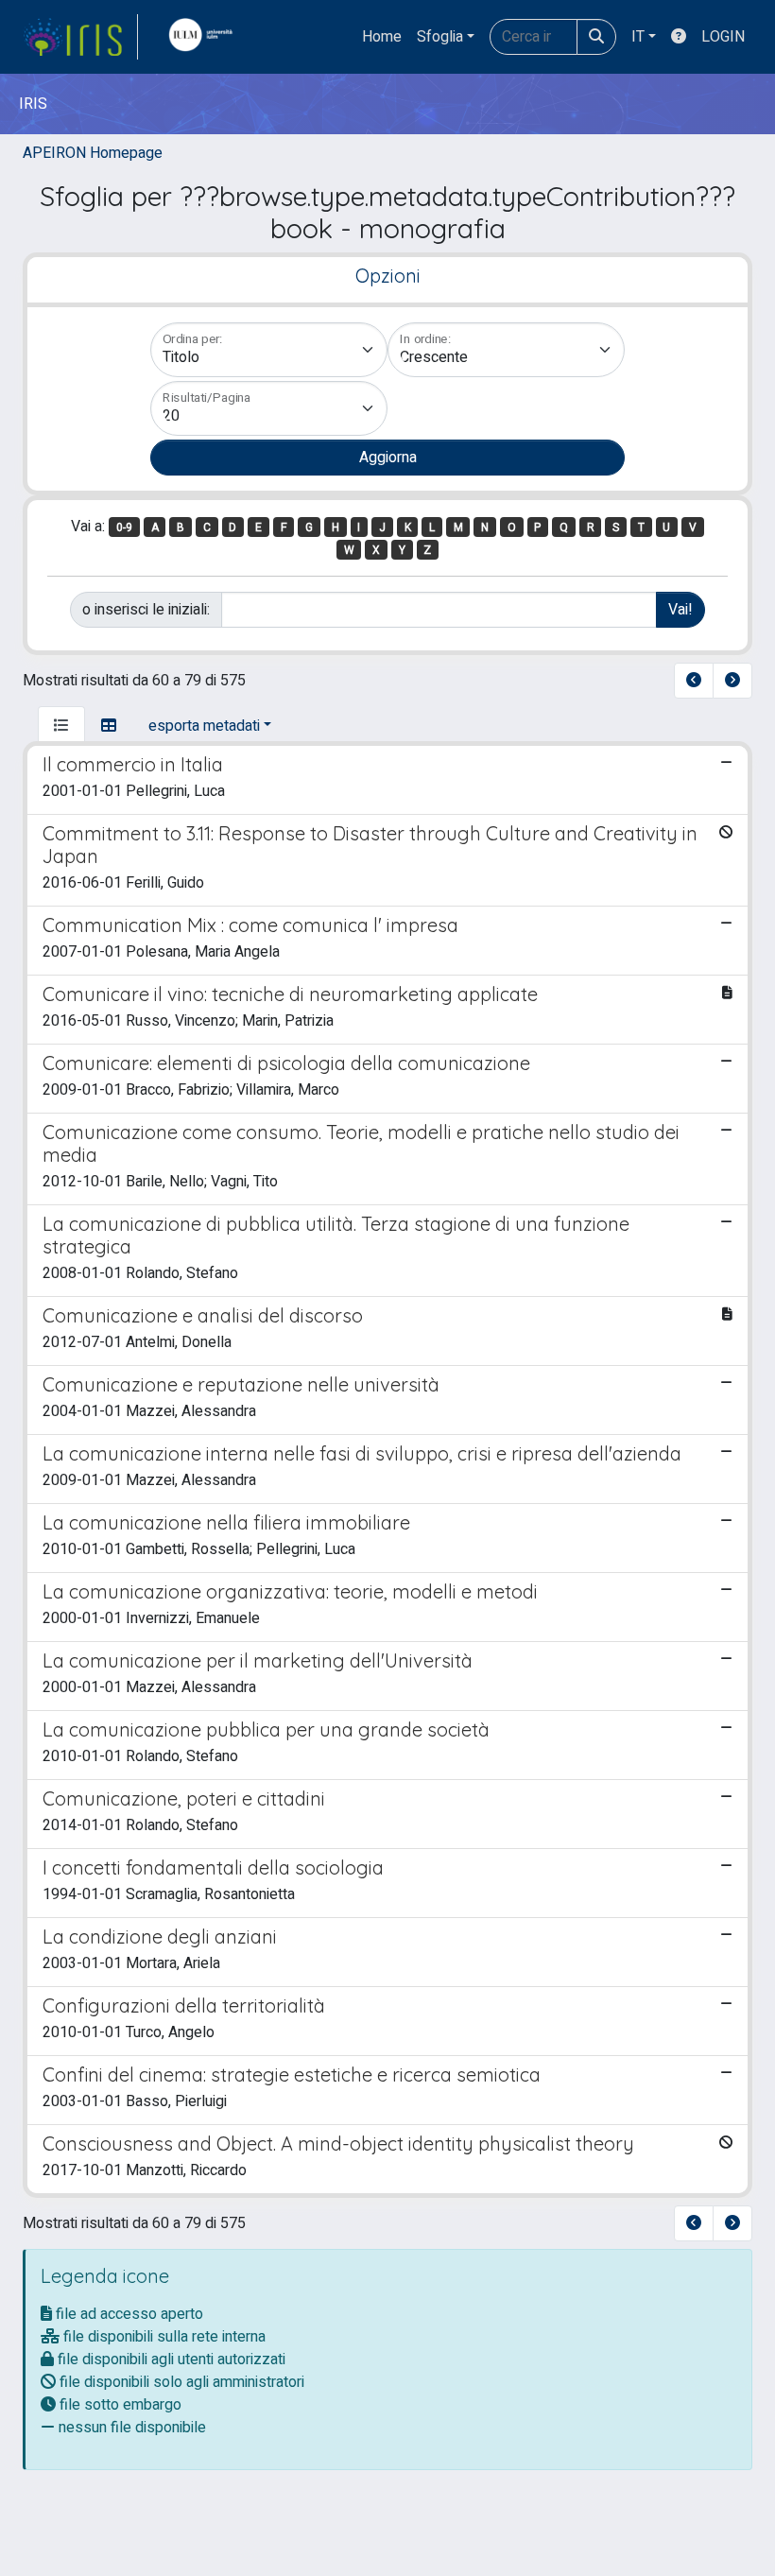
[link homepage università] (205, 37)
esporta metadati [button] (204, 726)
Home (382, 37)
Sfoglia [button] (440, 37)
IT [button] (638, 37)
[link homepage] (80, 37)
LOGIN (723, 37)
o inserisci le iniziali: (146, 610)
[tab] (61, 726)
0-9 (124, 527)
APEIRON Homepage (93, 153)
